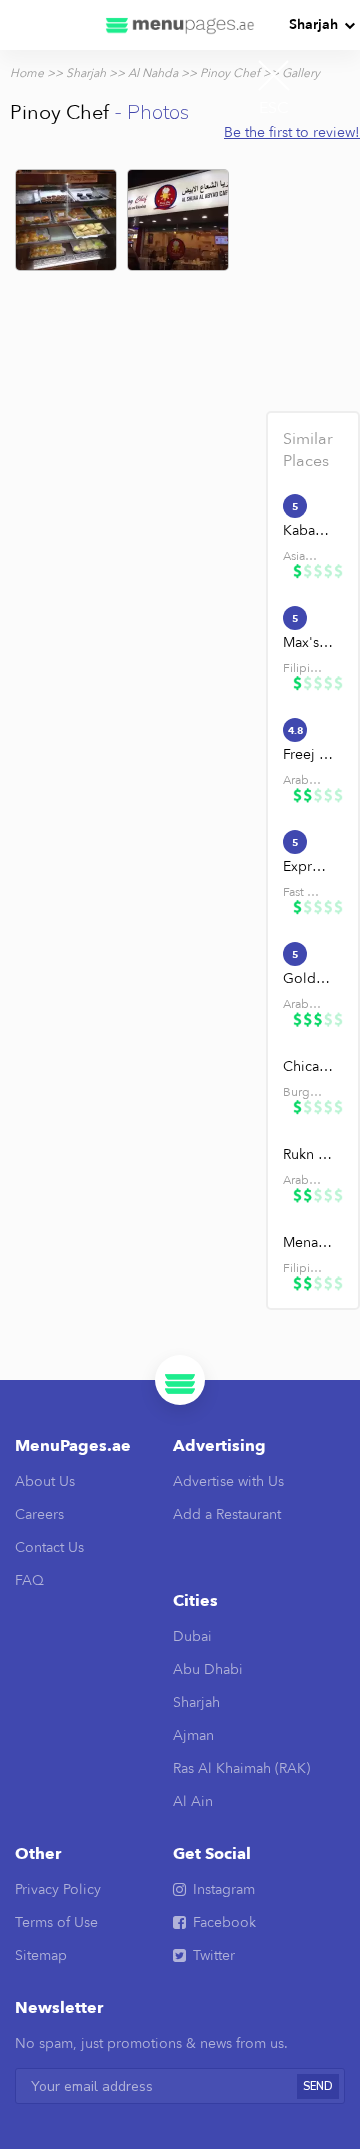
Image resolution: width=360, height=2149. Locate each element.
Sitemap (41, 1955)
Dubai (192, 1636)
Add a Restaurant (227, 1514)
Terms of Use (56, 1922)
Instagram (224, 1889)
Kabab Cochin (308, 530)
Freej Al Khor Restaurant (308, 754)
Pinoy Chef (230, 73)
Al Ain (193, 1801)
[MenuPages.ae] (180, 25)
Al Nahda (153, 73)
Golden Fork (308, 978)
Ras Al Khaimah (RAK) (241, 1768)
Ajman (193, 1735)
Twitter (214, 1955)
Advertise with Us (228, 1481)
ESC (274, 108)
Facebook (224, 1922)
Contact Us (49, 1547)
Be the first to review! (292, 132)
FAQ (29, 1580)
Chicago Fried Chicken (308, 1066)
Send (318, 2086)
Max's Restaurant (308, 642)
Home (27, 73)
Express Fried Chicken (308, 866)
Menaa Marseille (308, 1242)
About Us (45, 1481)
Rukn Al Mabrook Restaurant (308, 1154)
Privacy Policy (58, 1889)
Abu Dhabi (208, 1669)
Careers (39, 1514)
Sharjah (313, 24)
